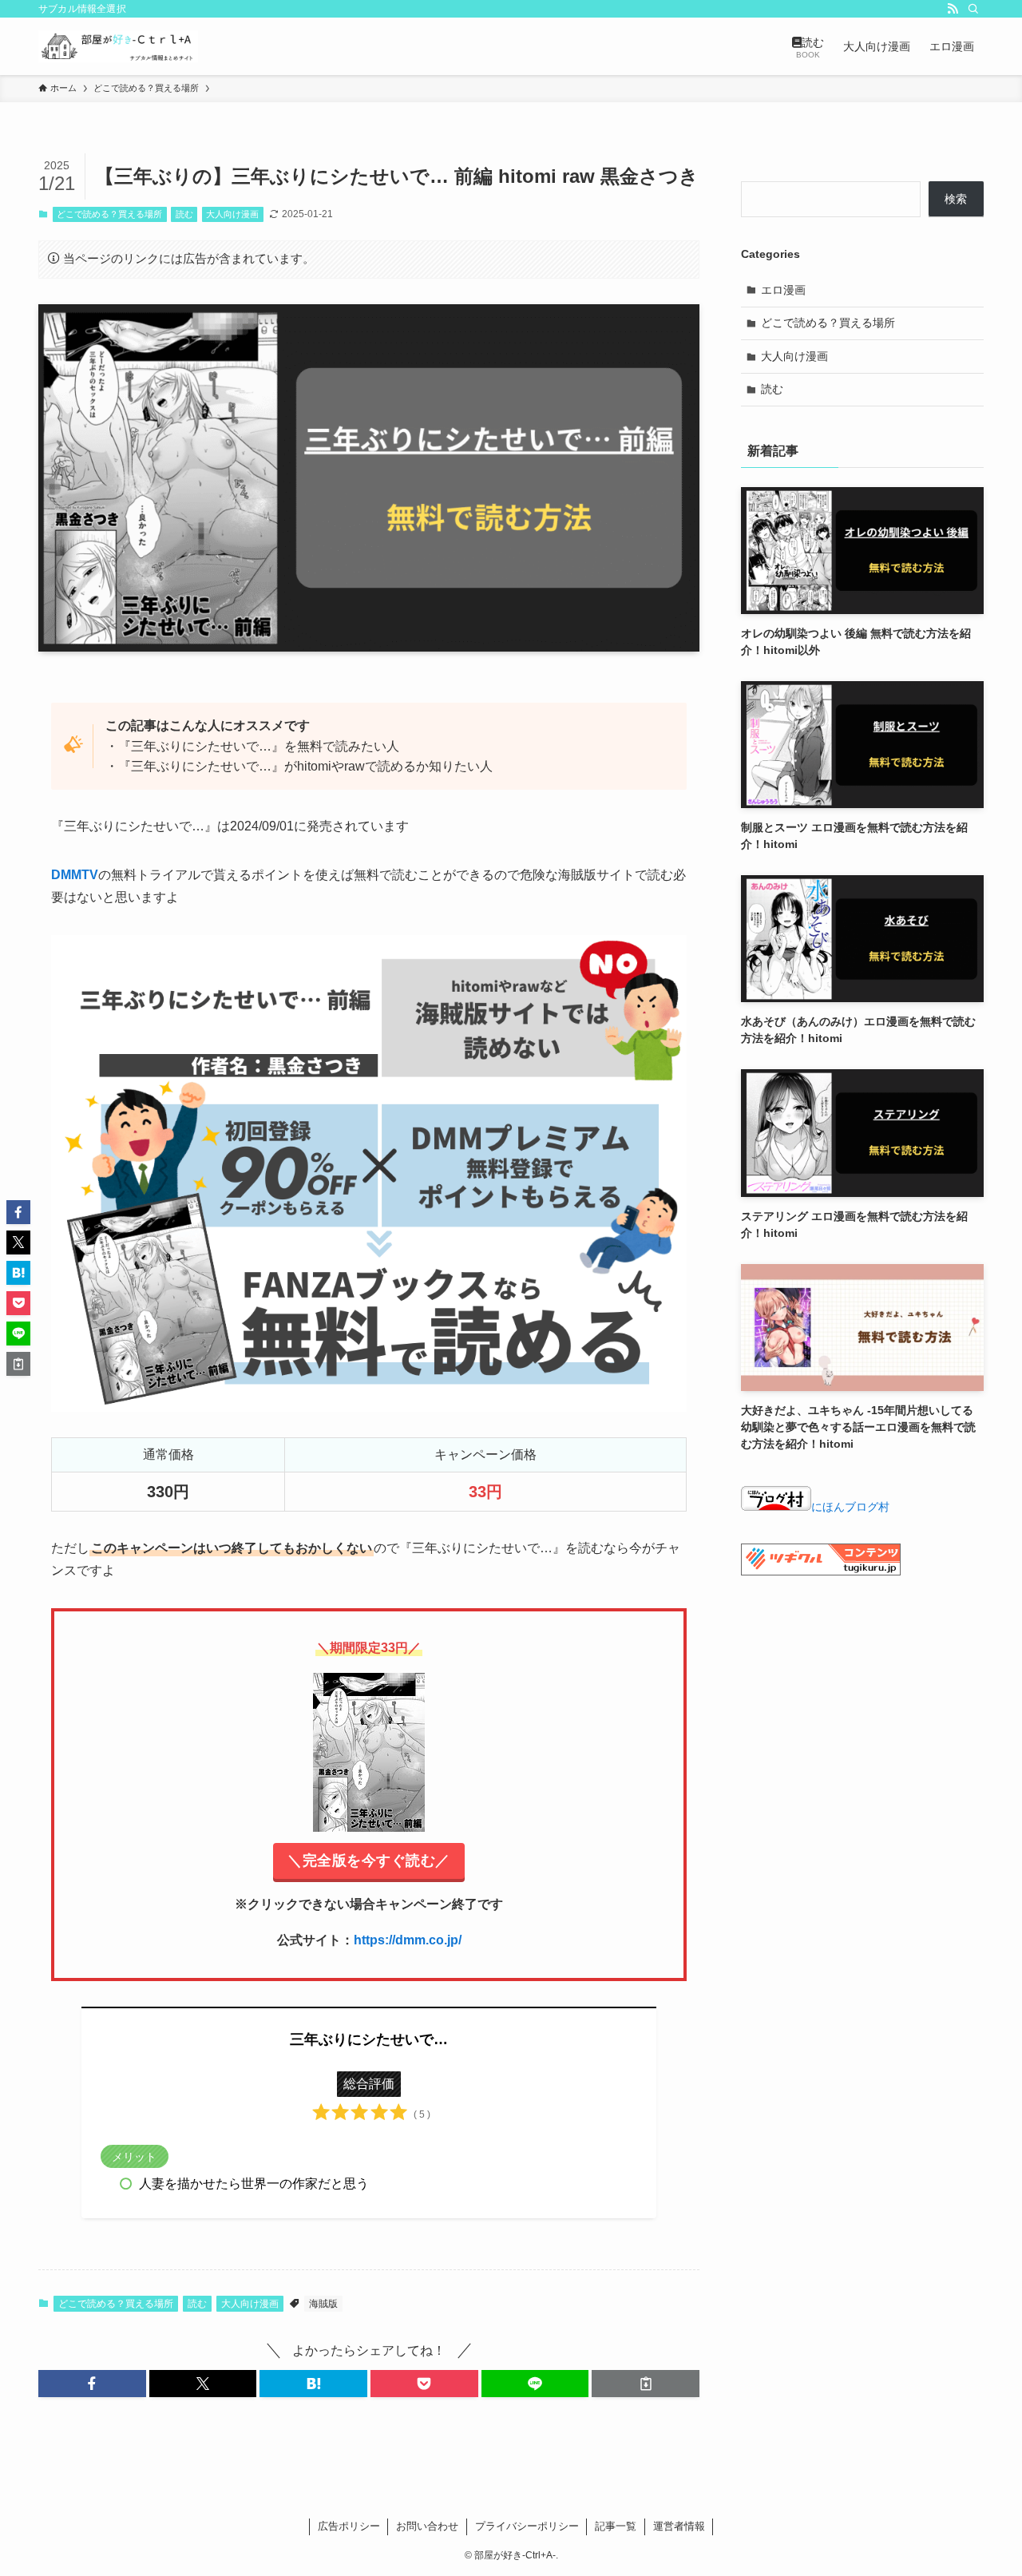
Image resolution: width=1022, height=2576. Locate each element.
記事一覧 (616, 2526)
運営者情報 (679, 2526)
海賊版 (323, 2304)
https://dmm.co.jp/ (408, 1940)
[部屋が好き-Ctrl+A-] (118, 46)
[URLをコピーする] (646, 2384)
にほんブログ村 (850, 1507)
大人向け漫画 (232, 214)
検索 (956, 199)
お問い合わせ (427, 2526)
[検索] (973, 9)
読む (184, 214)
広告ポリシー (349, 2526)
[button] (92, 2384)
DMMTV (75, 875)
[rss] (953, 9)
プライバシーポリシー (527, 2526)
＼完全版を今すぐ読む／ (369, 1861)
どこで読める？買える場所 (109, 214)
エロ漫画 (783, 290)
